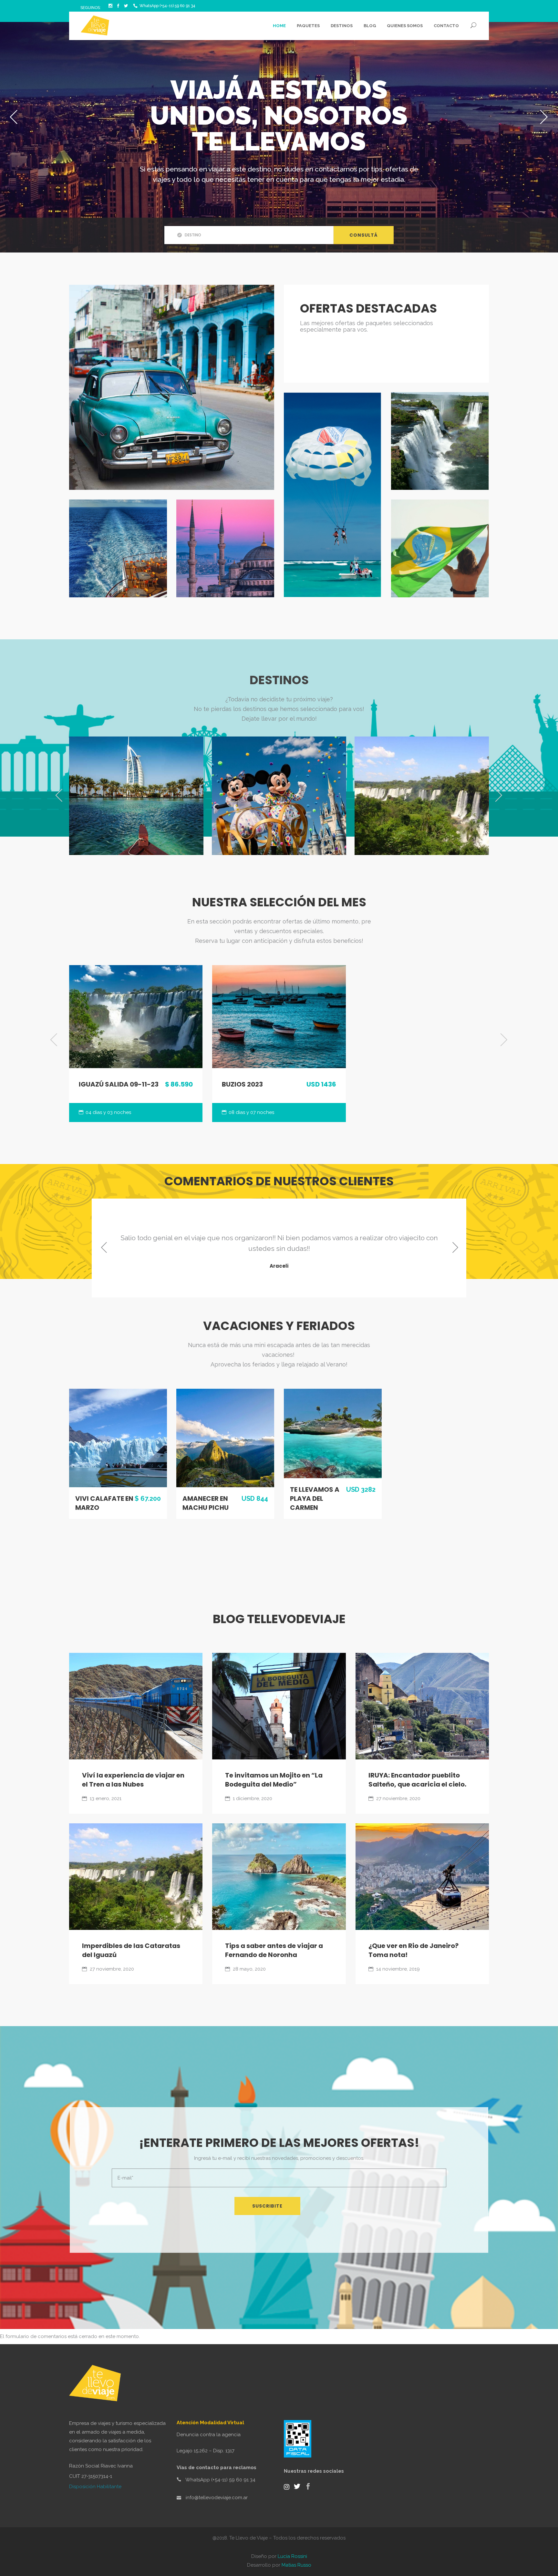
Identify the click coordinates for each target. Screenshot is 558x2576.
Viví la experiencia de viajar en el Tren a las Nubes (133, 1780)
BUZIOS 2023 (242, 1084)
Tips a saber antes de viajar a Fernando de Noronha (274, 1950)
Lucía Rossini (292, 2556)
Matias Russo (296, 2565)
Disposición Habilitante (95, 2487)
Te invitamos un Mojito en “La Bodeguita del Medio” (274, 1780)
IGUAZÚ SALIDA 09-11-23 (119, 1084)
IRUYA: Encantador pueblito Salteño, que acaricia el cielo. (417, 1780)
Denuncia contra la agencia (209, 2435)
